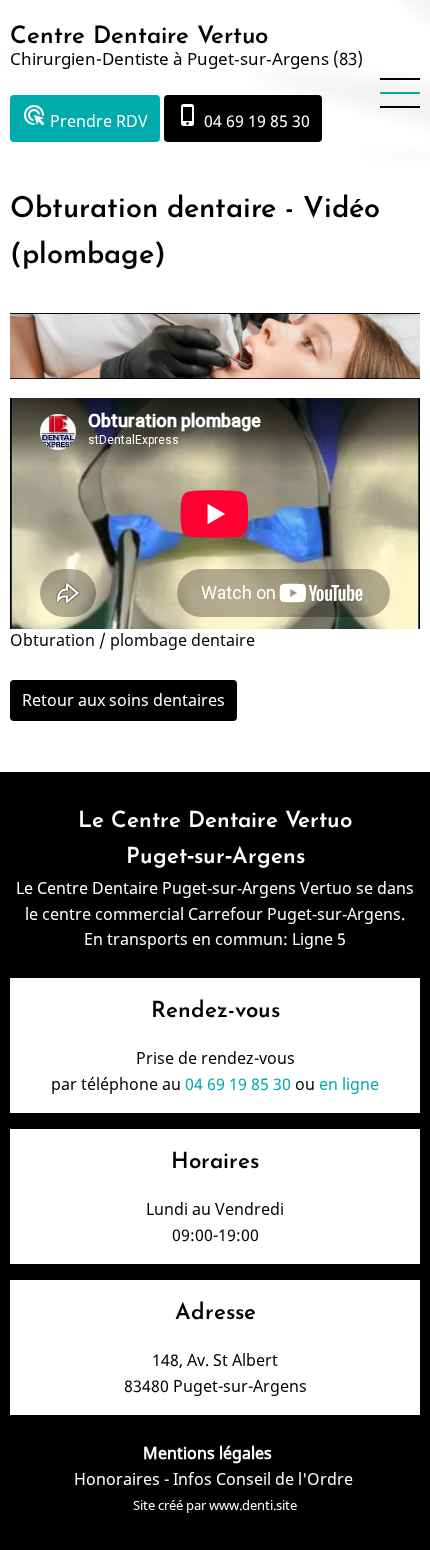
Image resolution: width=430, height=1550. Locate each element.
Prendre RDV (85, 117)
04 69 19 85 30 (243, 117)
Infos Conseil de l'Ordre (265, 1479)
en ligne (349, 1084)
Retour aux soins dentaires (123, 700)
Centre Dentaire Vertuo (139, 37)
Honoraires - (123, 1479)
